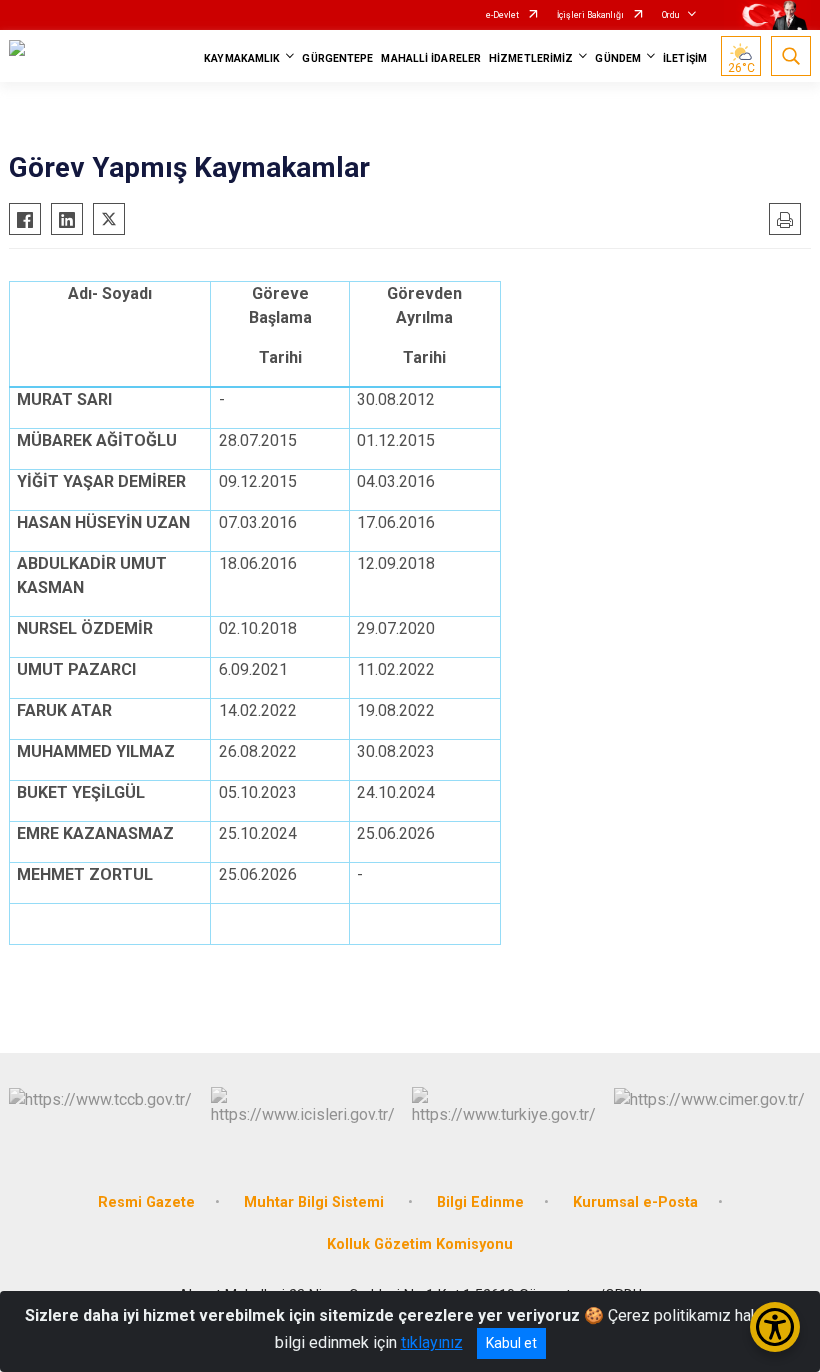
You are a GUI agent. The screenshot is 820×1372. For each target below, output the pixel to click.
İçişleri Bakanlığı (590, 15)
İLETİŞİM (685, 58)
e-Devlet (502, 15)
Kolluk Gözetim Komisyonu (420, 1244)
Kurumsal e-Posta (635, 1202)
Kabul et (511, 1343)
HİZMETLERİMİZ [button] (531, 58)
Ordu (670, 15)
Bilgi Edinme (480, 1202)
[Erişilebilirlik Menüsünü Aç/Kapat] (775, 1327)
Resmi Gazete (146, 1202)
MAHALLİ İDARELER (431, 58)
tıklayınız (432, 1342)
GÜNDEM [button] (618, 58)
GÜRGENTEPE (337, 58)
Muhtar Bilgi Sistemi (316, 1202)
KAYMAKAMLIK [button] (242, 58)
